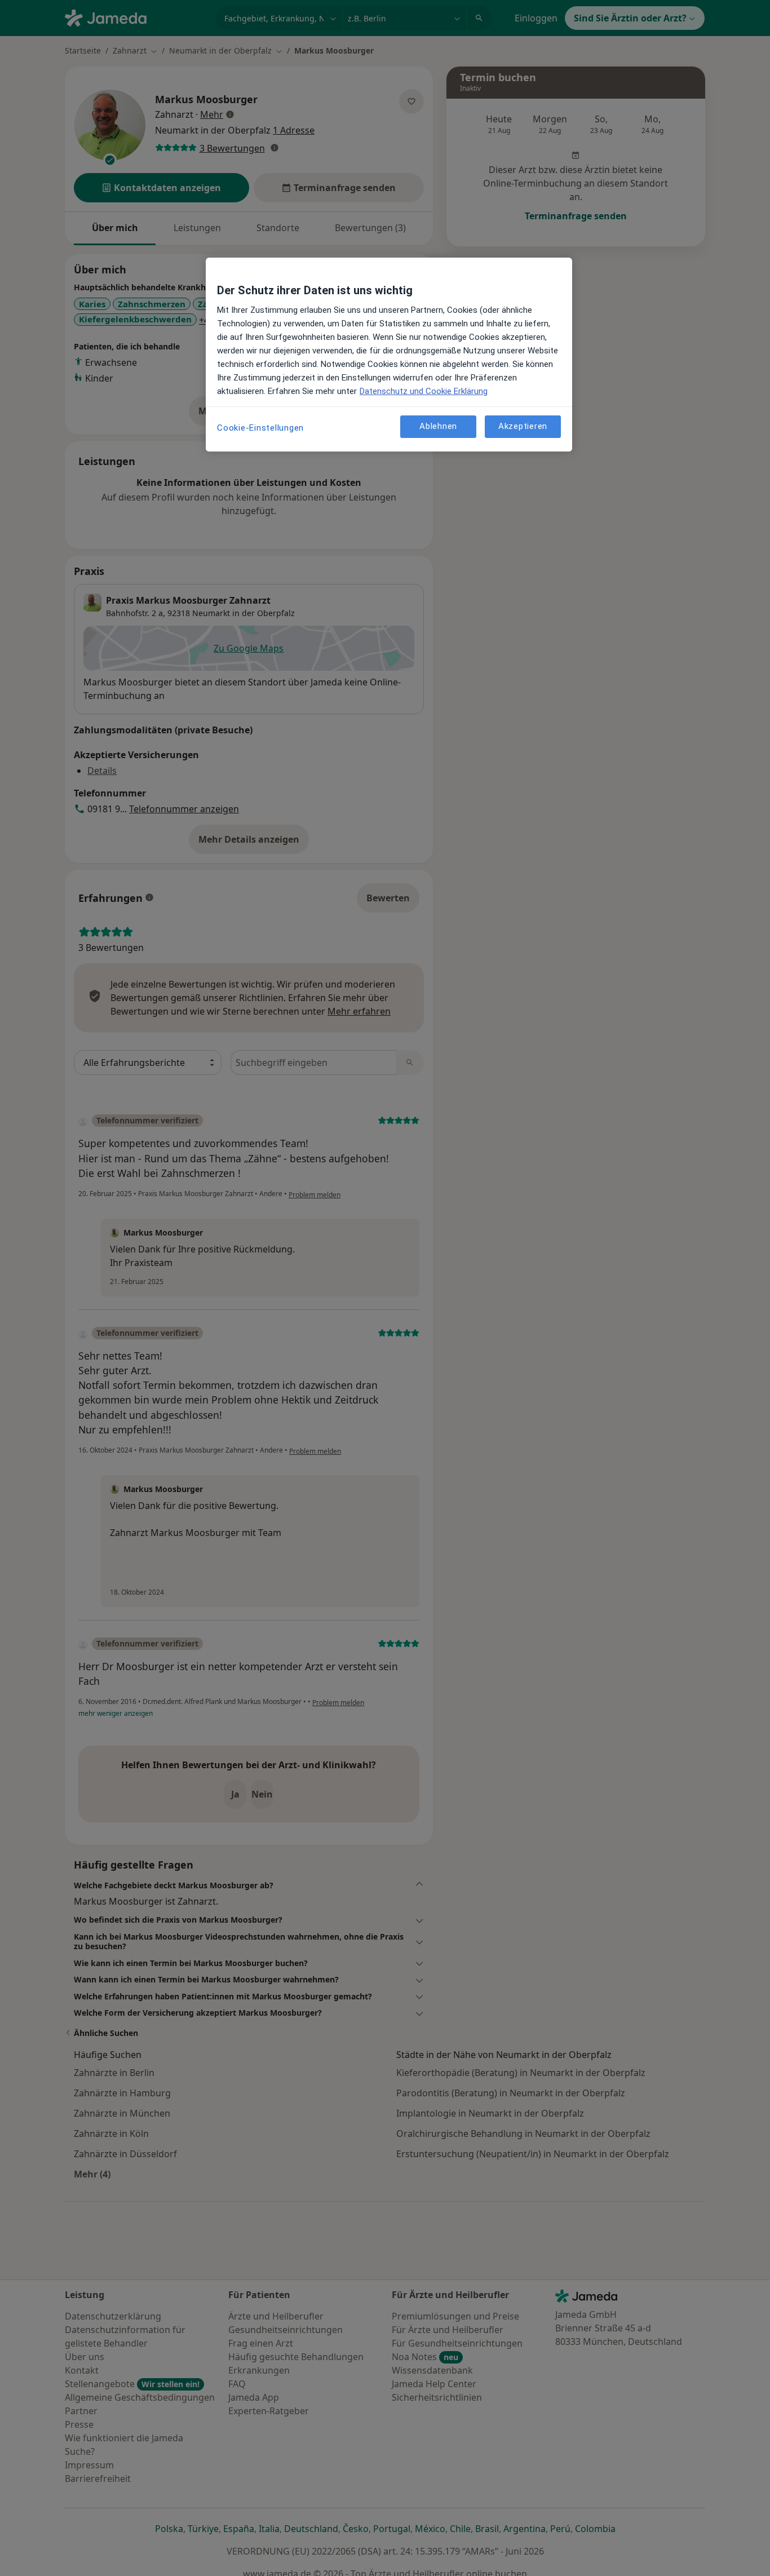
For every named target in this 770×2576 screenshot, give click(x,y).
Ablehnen (438, 427)
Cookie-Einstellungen (260, 428)
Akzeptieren (523, 427)
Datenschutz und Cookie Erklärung (424, 391)
